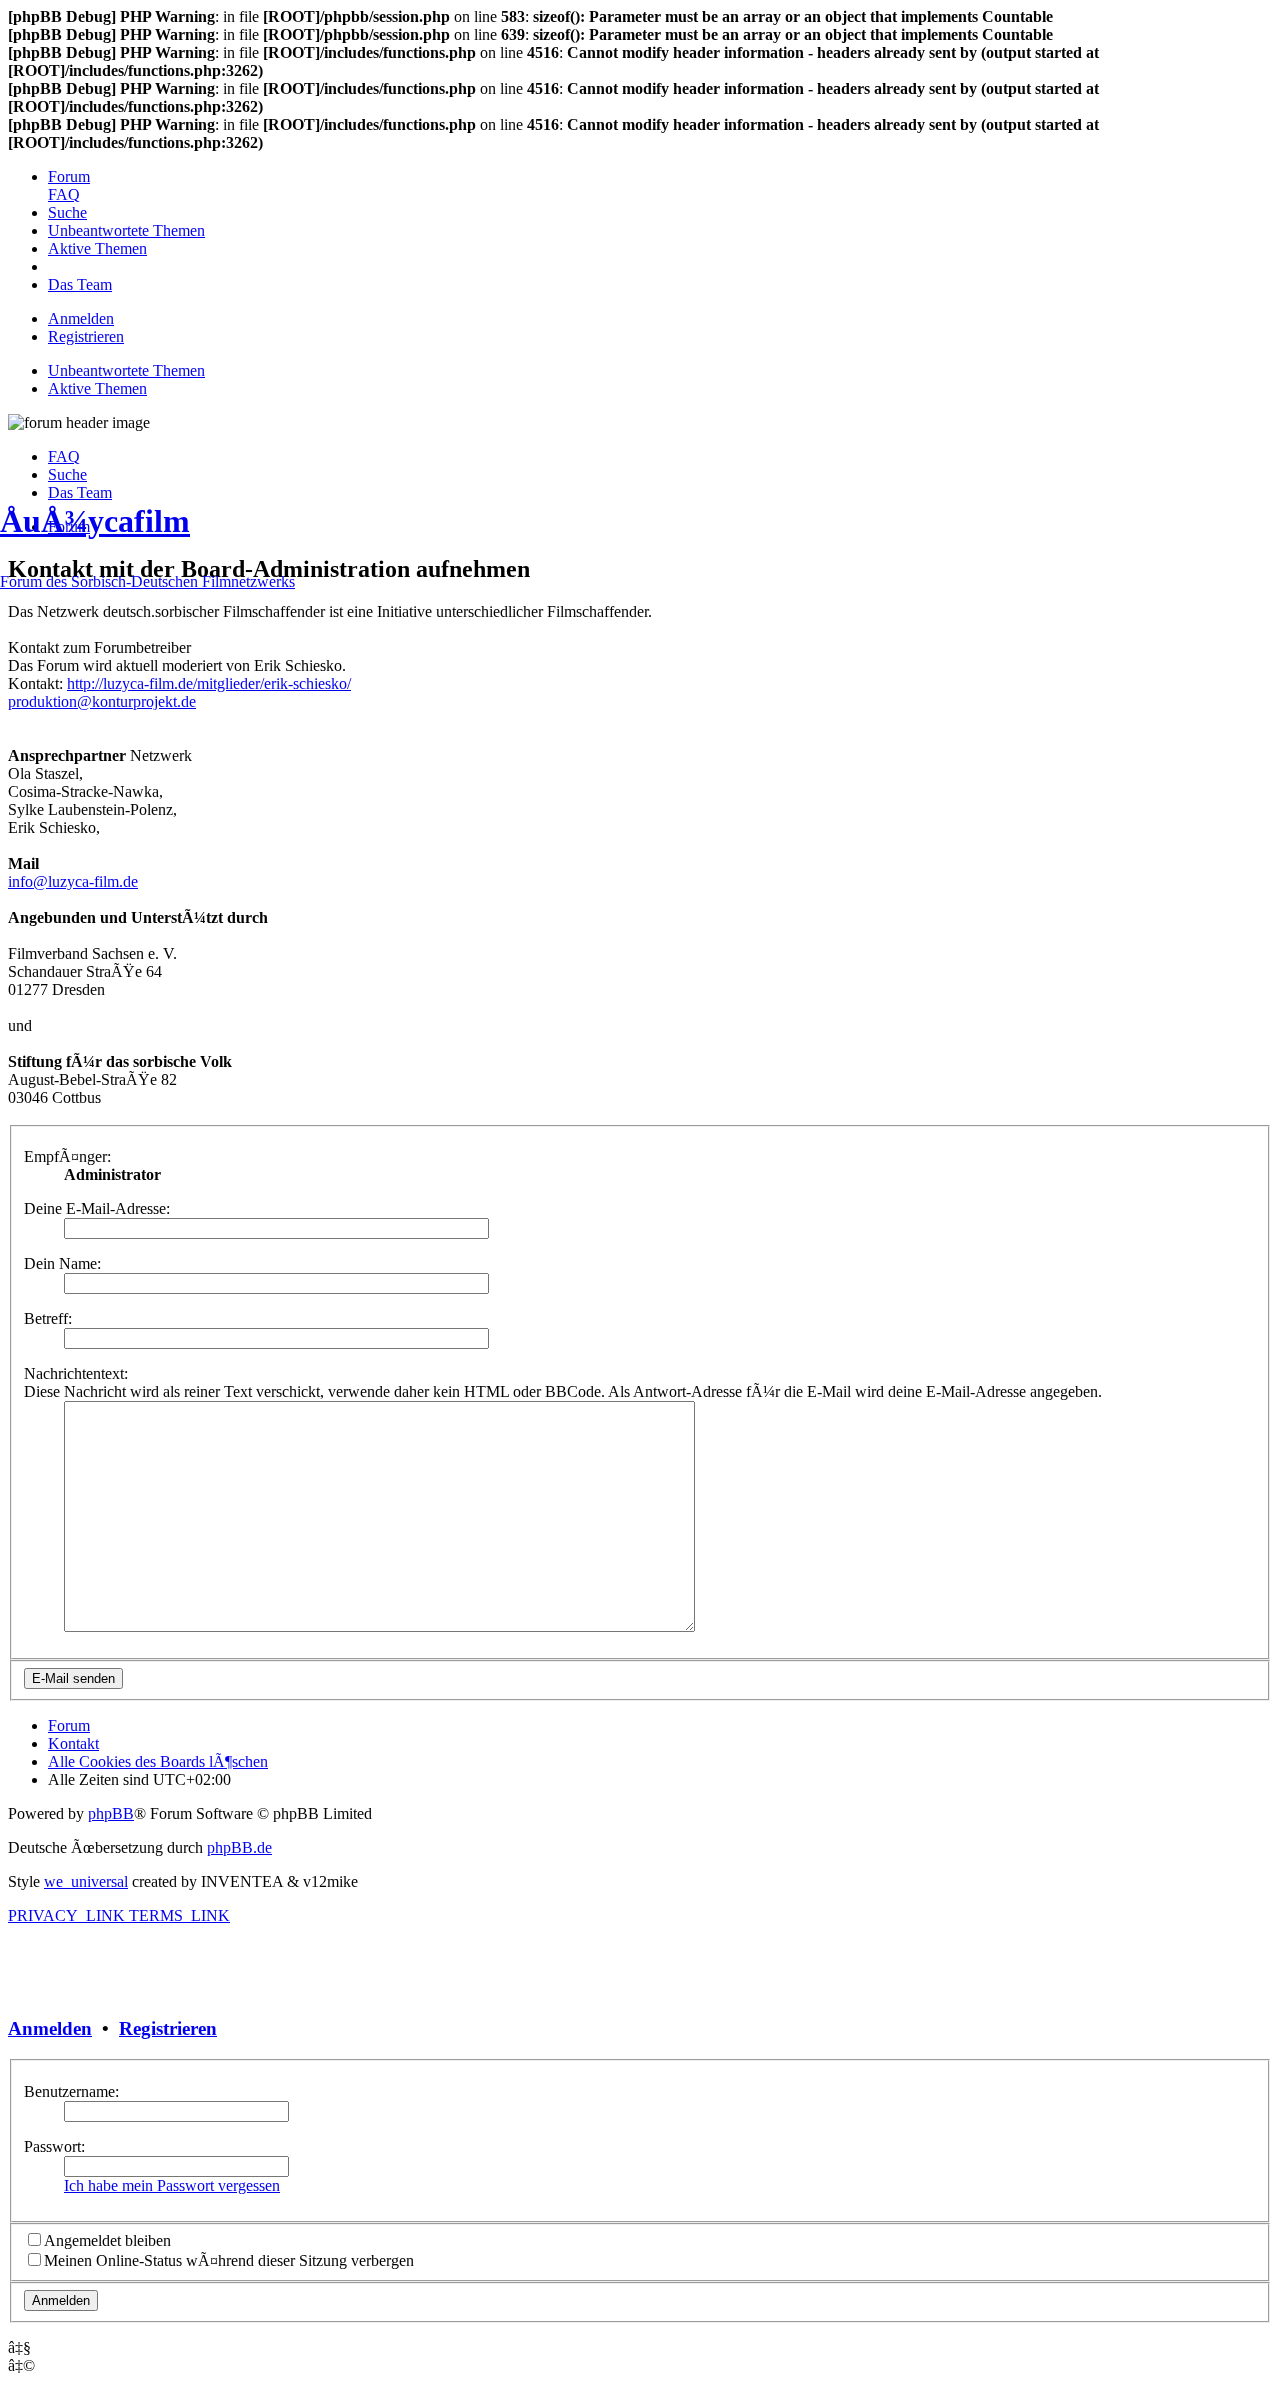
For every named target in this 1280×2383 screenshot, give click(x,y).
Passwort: (54, 2146)
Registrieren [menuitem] (86, 336)
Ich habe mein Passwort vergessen (172, 2185)
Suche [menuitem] (67, 474)
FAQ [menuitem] (64, 456)
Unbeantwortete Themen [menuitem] (126, 370)
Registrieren (168, 2028)
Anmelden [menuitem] (81, 318)
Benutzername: (71, 2091)
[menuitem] (69, 176)
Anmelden (50, 2028)
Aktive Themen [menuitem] (97, 388)
